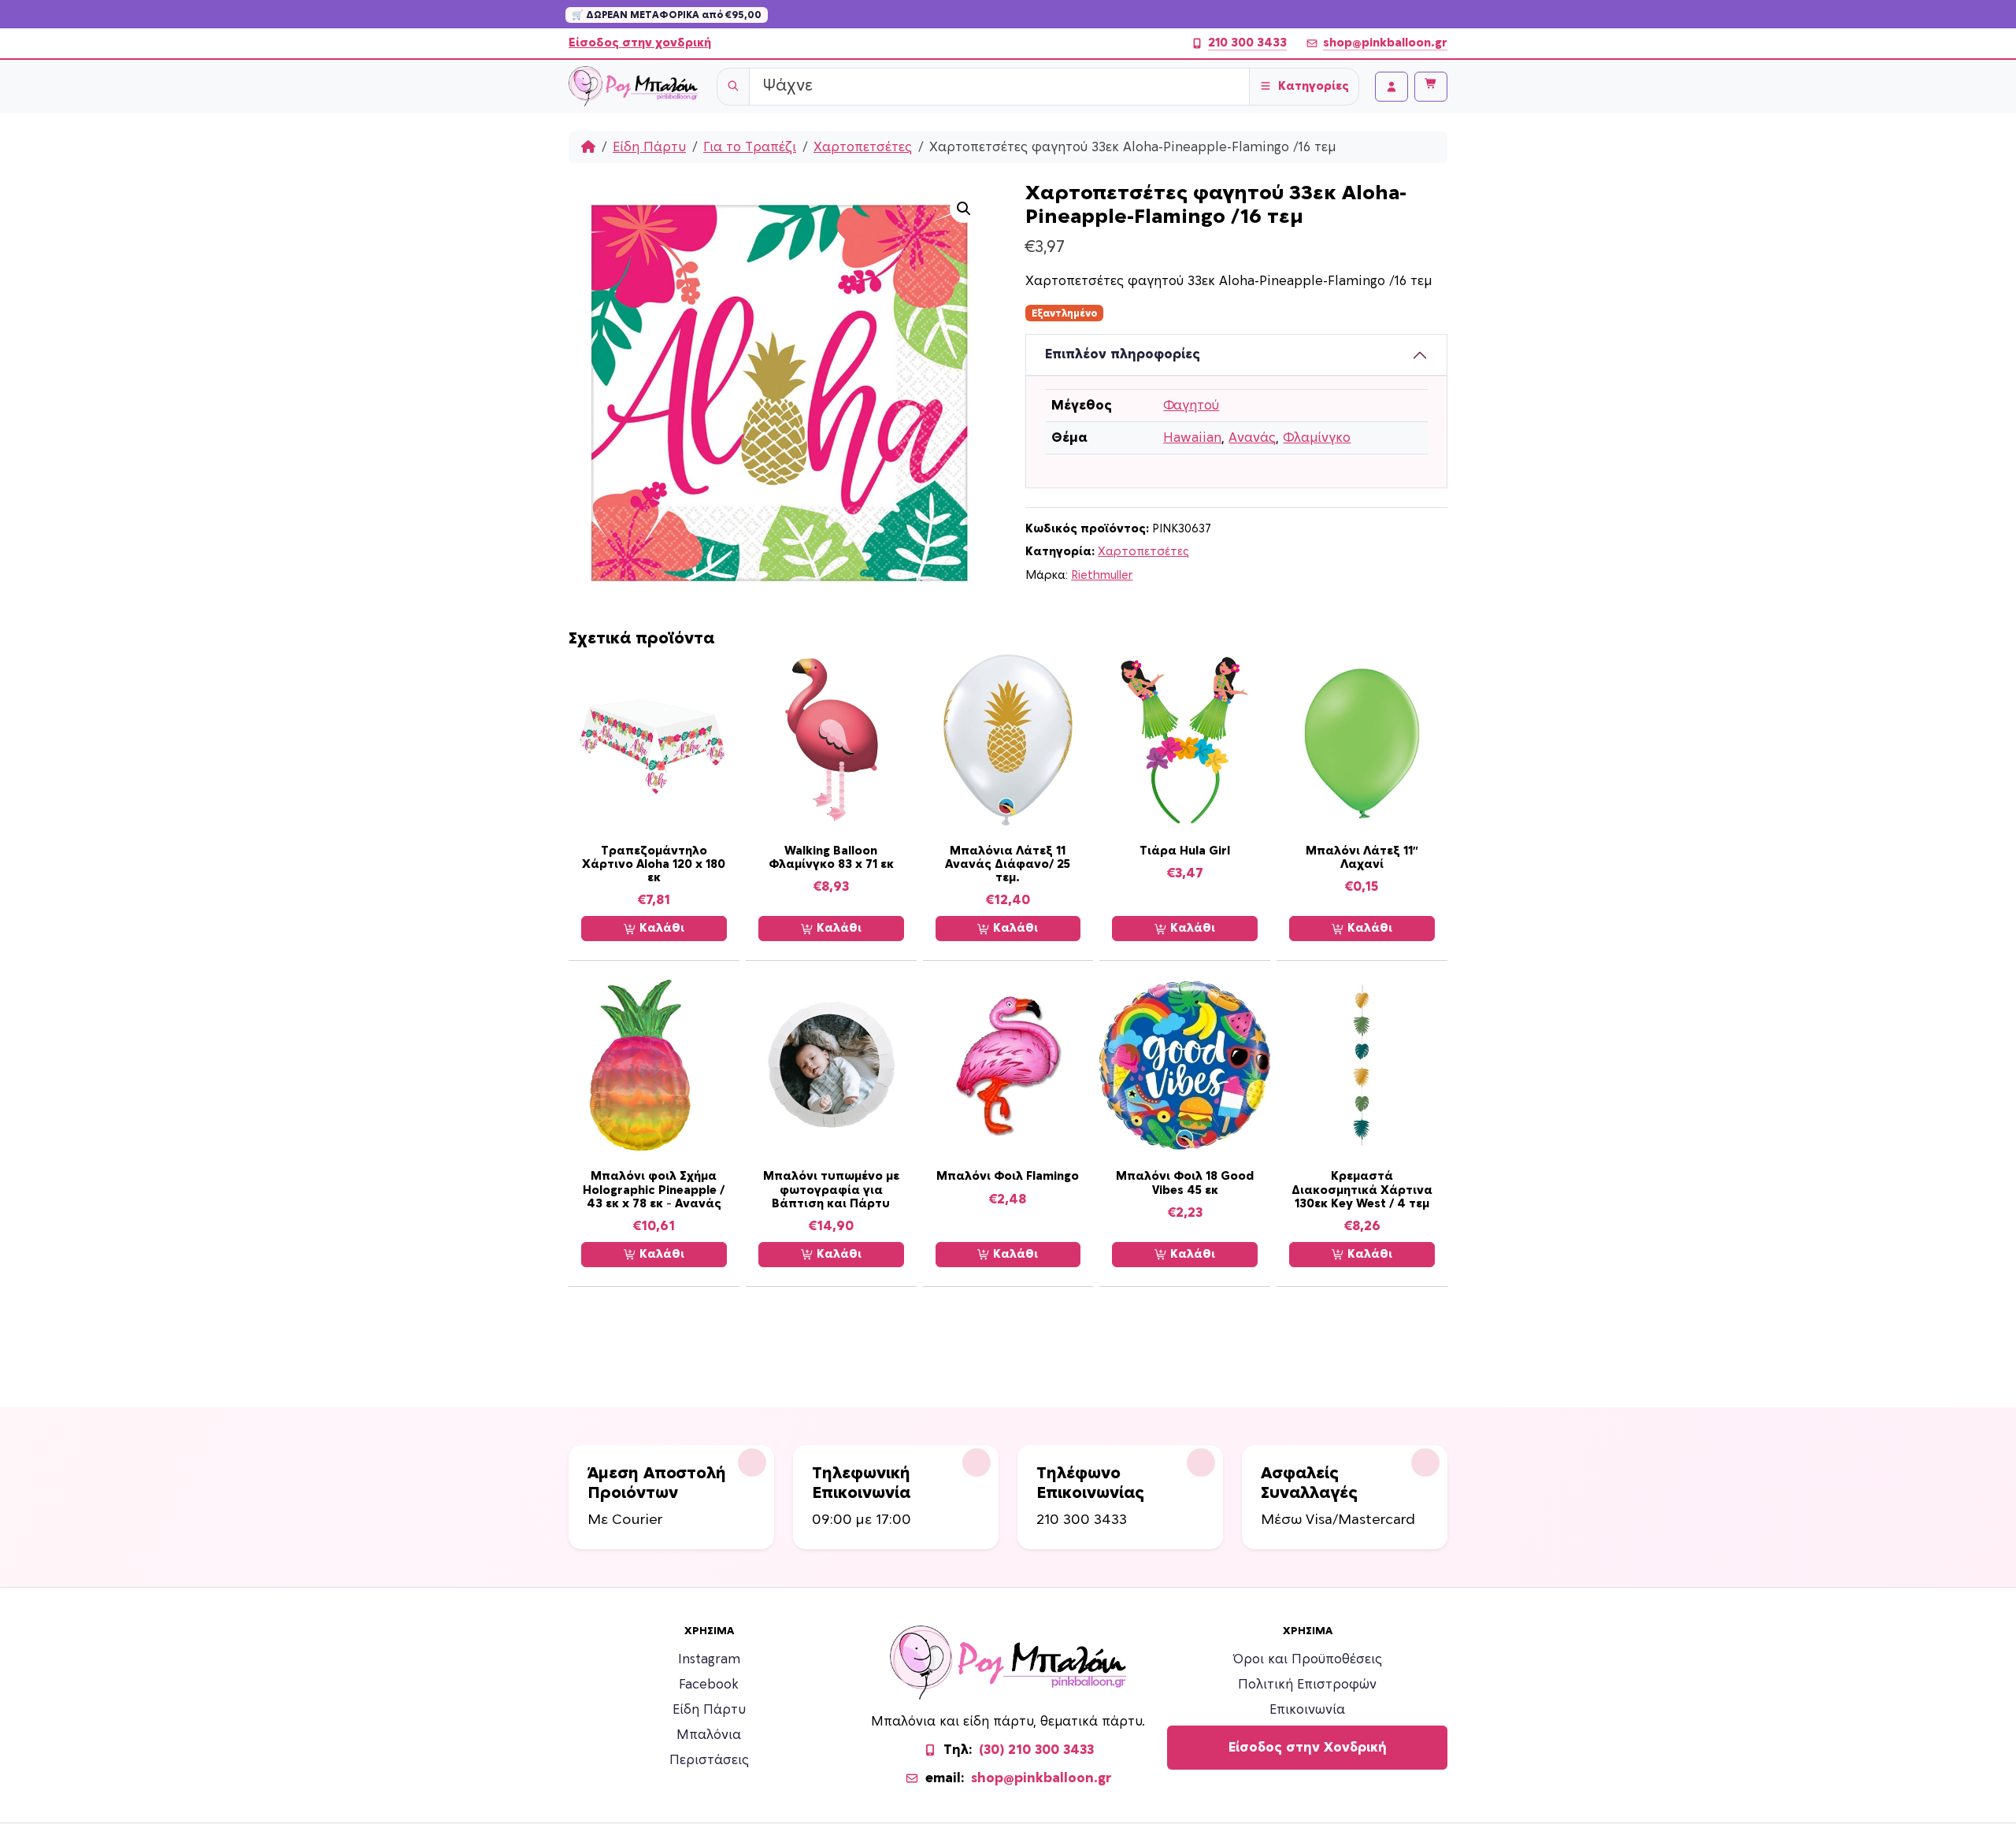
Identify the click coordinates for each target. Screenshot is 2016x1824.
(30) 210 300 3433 (1036, 1750)
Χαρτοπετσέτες (863, 147)
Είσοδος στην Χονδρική (1308, 1748)
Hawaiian (1192, 438)
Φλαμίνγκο (1317, 438)
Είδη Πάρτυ (649, 147)
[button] (964, 209)
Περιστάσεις (709, 1760)
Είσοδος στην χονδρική (640, 43)
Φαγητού (1191, 406)
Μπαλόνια (709, 1735)
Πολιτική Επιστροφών (1307, 1685)
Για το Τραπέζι (750, 147)
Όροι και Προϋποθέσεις (1308, 1659)
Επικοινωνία (1307, 1710)
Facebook (709, 1685)
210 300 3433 (1247, 43)
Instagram (709, 1659)
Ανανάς (1252, 438)
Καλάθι (660, 928)
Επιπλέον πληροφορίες (1123, 354)
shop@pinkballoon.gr (1385, 43)
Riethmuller (1102, 575)
